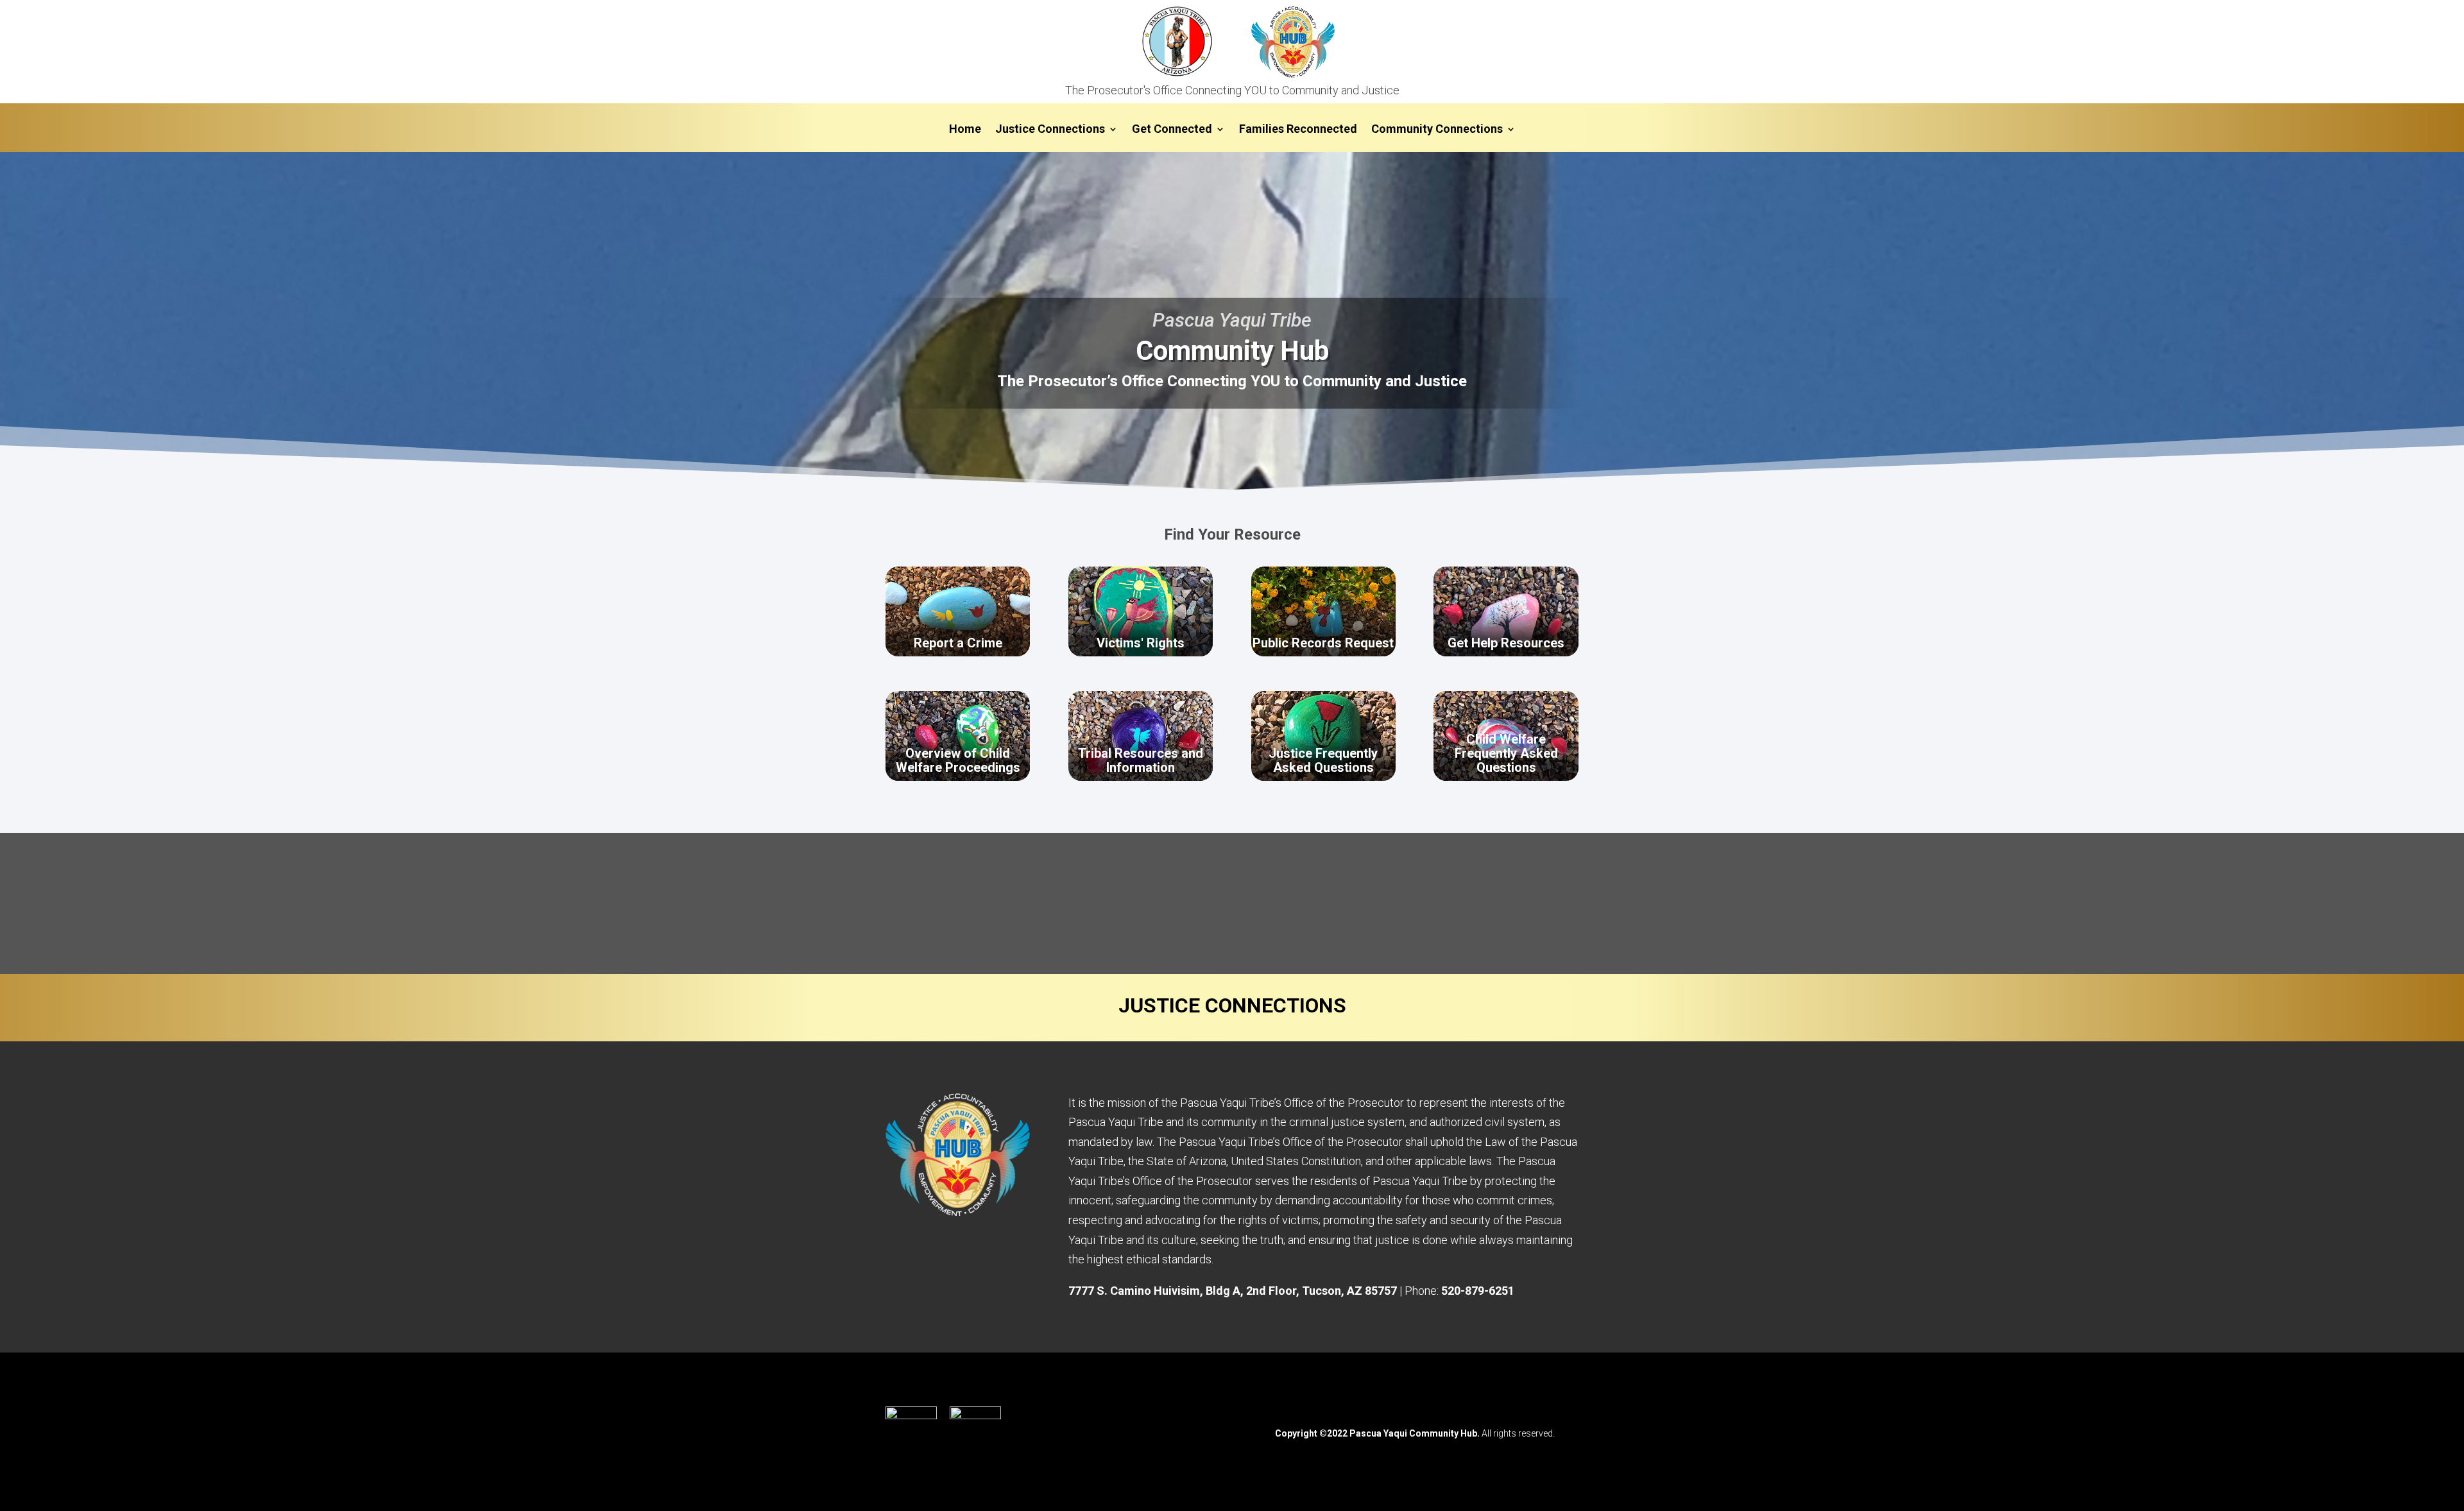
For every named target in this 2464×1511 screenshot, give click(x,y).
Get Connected (1172, 130)
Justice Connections (1050, 130)
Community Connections (1437, 130)
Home (965, 130)
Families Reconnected (1298, 130)
